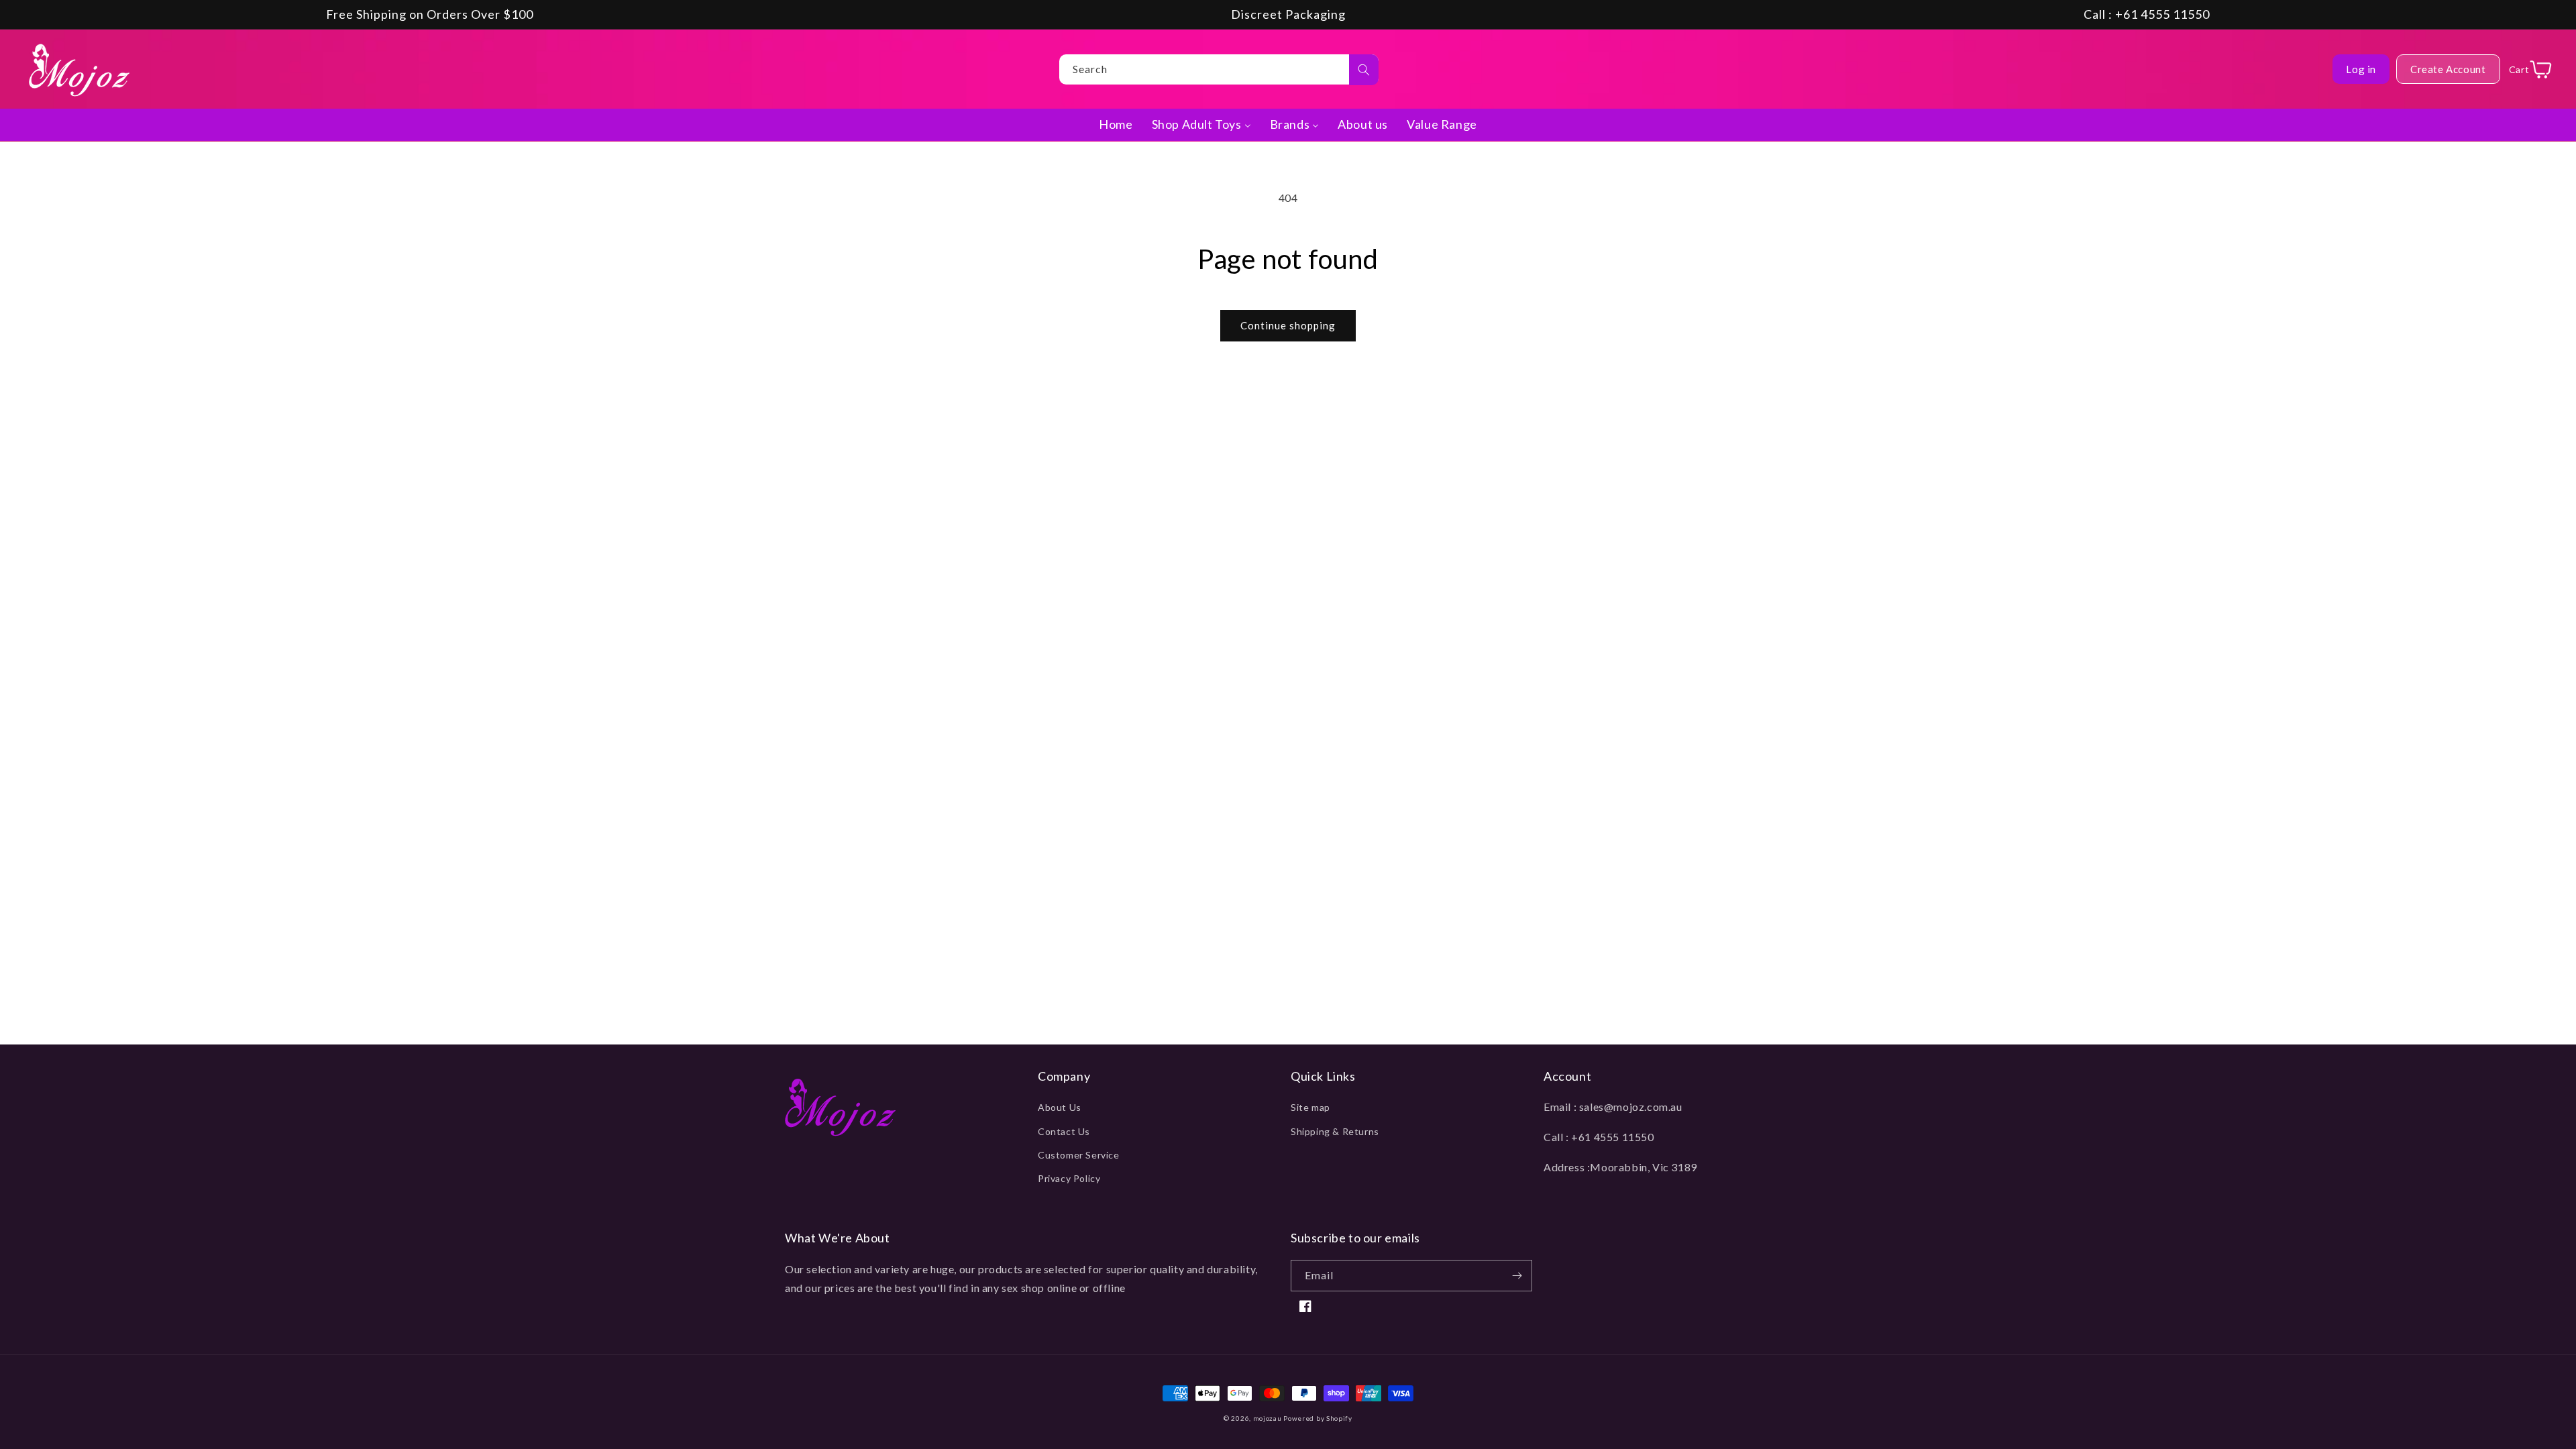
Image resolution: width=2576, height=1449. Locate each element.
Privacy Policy (1069, 1178)
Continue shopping (1288, 325)
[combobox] (1219, 69)
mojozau (1268, 1418)
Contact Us (1064, 1131)
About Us (1060, 1107)
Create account (2448, 69)
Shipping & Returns (1335, 1131)
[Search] (1364, 70)
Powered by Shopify (1318, 1418)
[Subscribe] (1517, 1276)
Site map (1310, 1107)
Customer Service (1079, 1155)
